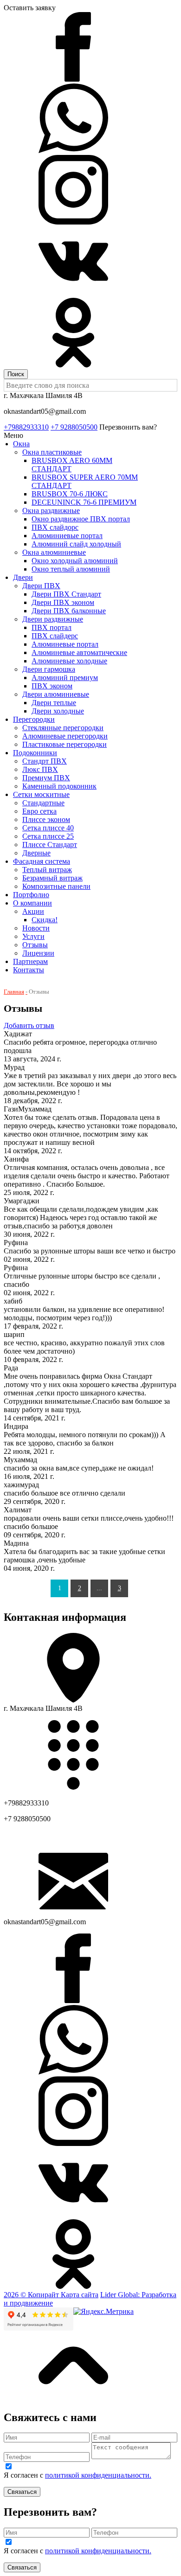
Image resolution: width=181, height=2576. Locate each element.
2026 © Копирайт (32, 2295)
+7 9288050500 (74, 427)
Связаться (22, 2492)
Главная (14, 992)
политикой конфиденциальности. (98, 2475)
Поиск (16, 374)
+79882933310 (26, 427)
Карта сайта (80, 2295)
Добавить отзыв (29, 1025)
